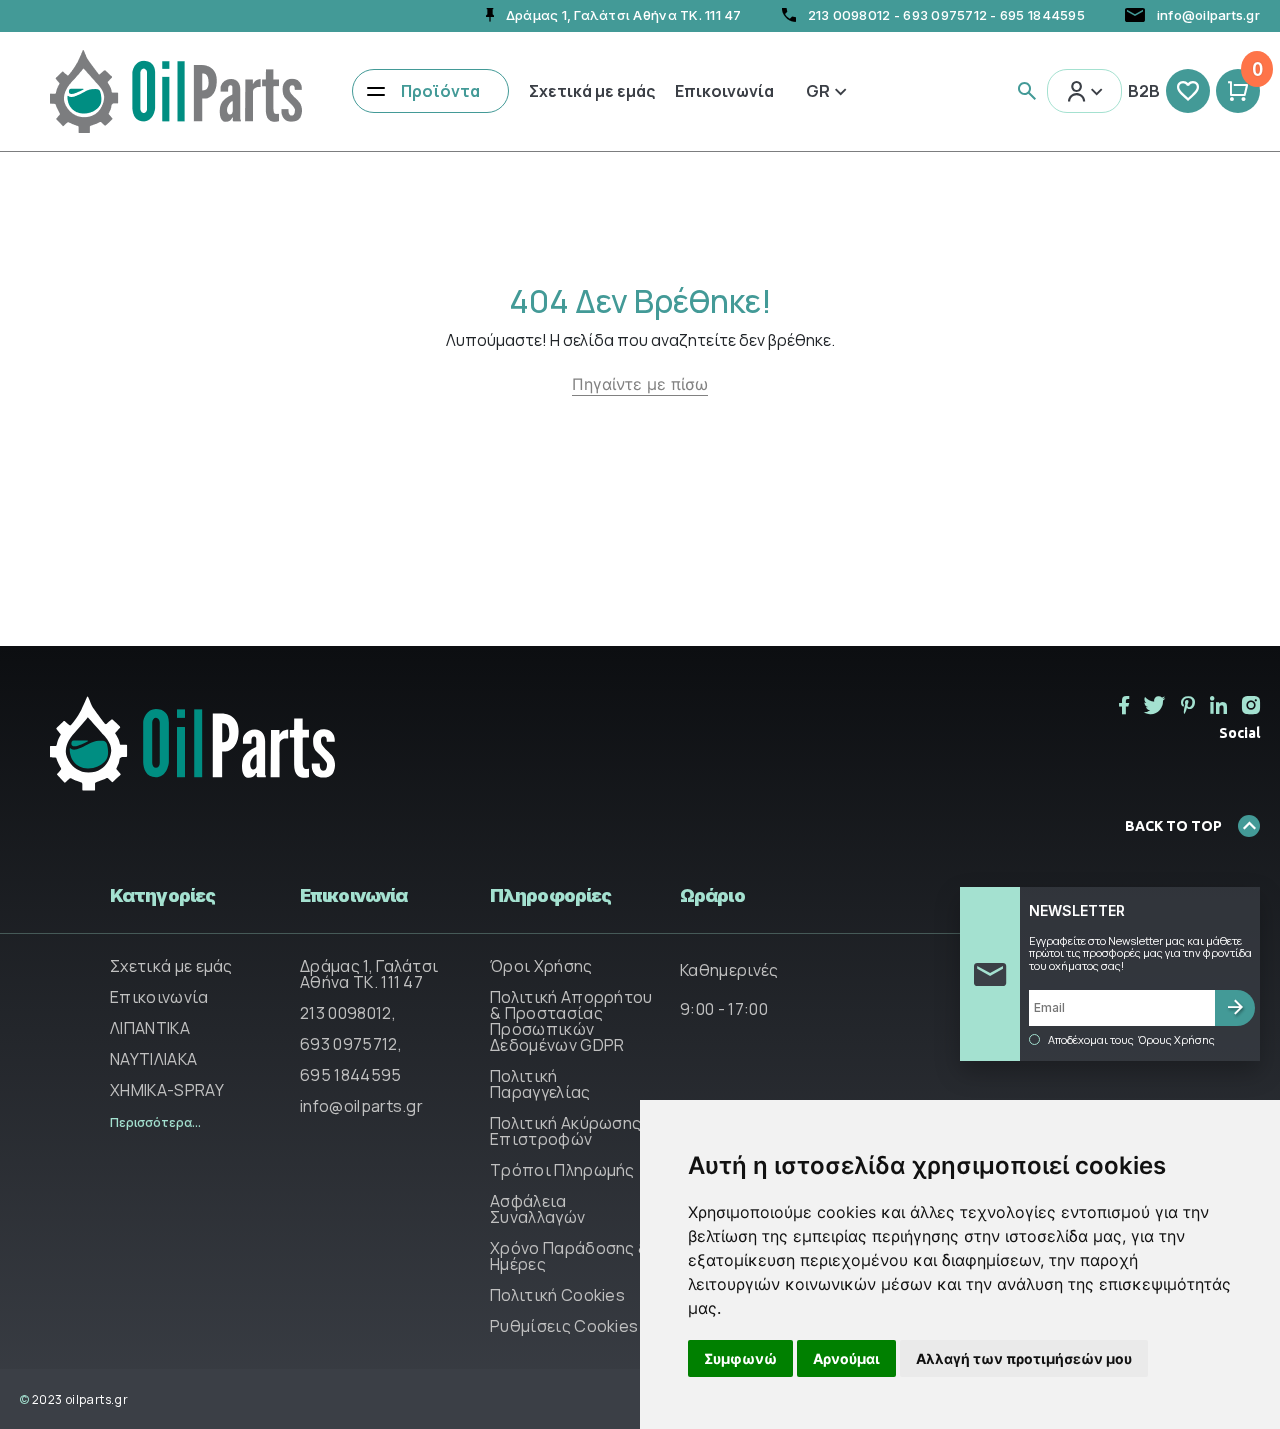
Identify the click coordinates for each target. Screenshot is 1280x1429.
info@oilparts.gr (361, 1106)
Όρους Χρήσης (1176, 1040)
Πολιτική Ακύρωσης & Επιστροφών (573, 1131)
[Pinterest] (1188, 705)
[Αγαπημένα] (1188, 91)
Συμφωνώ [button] (740, 1358)
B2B (1144, 91)
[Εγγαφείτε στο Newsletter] (1235, 1008)
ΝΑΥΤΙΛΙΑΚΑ (153, 1059)
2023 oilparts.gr (74, 1399)
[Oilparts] (176, 89)
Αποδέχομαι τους (1131, 1040)
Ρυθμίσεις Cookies (564, 1326)
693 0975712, (351, 1044)
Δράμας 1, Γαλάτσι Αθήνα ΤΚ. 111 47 (369, 974)
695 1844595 (1042, 15)
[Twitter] (1155, 705)
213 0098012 (849, 15)
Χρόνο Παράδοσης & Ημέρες (569, 1256)
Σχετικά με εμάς (592, 91)
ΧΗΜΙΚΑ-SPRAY (167, 1090)
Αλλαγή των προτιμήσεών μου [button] (1024, 1358)
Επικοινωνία (724, 91)
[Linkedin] (1218, 705)
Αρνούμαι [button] (846, 1358)
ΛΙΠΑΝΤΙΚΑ (150, 1028)
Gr (818, 91)
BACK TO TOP (1173, 826)
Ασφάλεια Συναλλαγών (537, 1209)
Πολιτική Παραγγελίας (540, 1084)
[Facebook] (1124, 705)
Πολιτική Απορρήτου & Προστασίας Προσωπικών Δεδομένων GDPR (571, 1021)
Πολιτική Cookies (557, 1295)
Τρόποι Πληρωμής (562, 1170)
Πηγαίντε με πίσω (640, 384)
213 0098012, (348, 1013)
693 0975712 (945, 15)
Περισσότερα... (155, 1122)
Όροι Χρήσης (541, 966)
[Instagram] (1251, 705)
